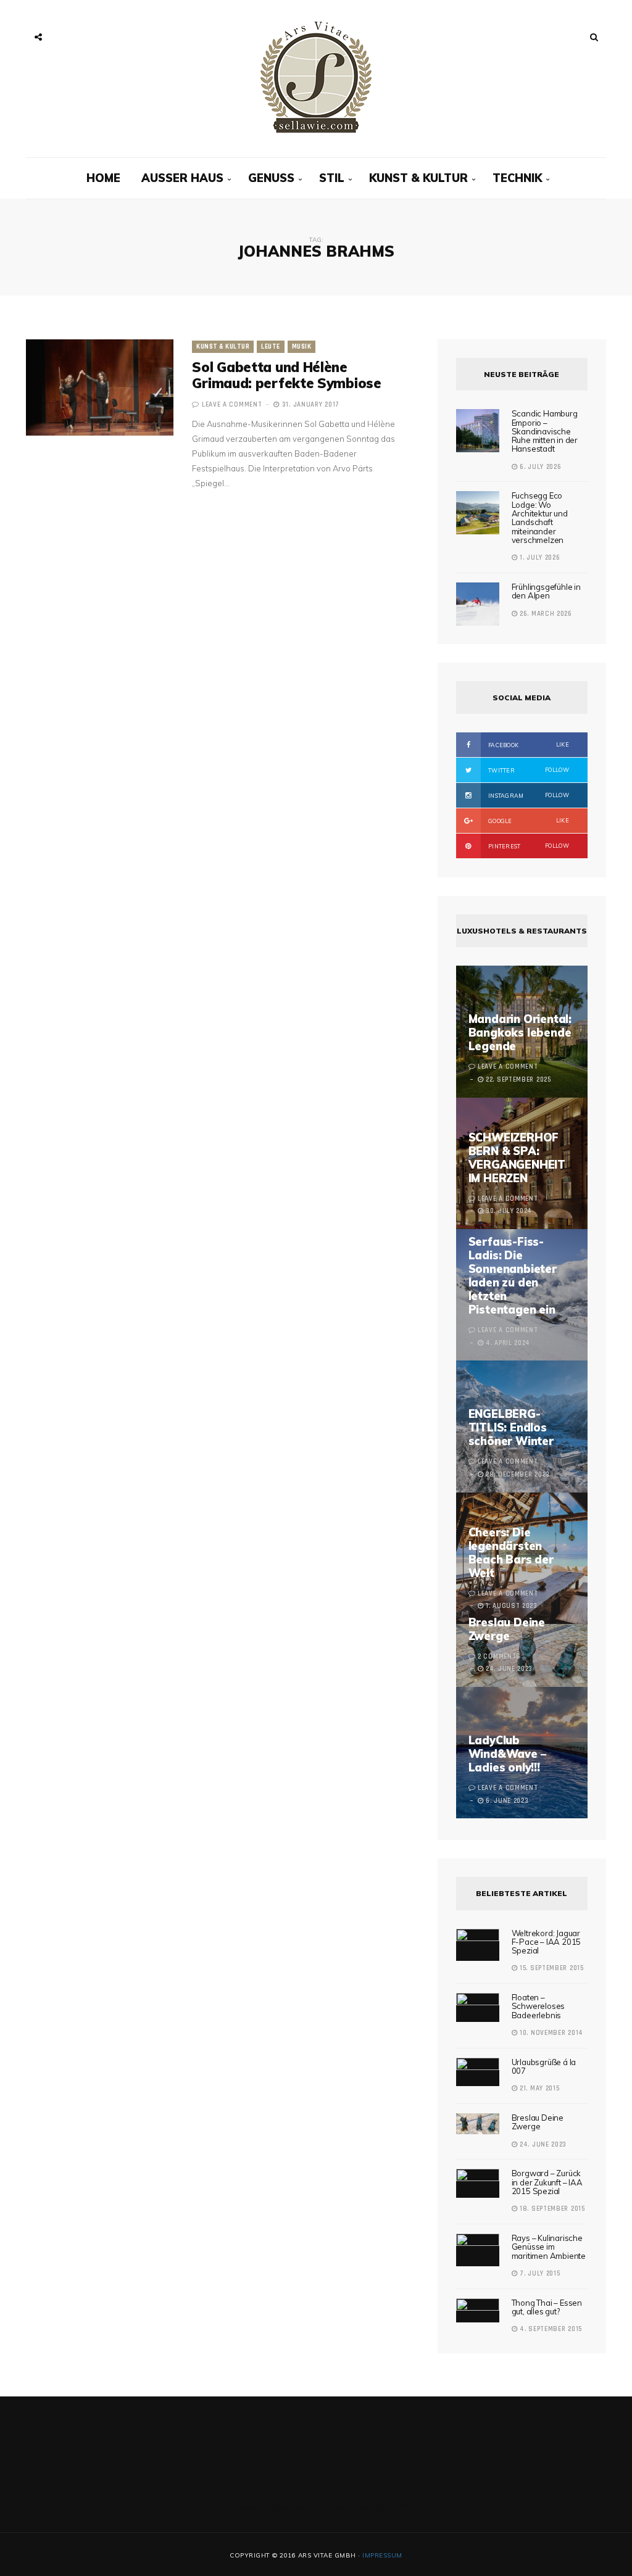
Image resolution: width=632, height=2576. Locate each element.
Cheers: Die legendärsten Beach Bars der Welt (511, 1553)
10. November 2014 (550, 2033)
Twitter (528, 770)
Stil (332, 178)
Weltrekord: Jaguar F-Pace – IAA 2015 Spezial (547, 1942)
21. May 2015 (538, 2089)
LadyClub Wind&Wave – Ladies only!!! (507, 1754)
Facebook (528, 745)
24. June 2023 (542, 2145)
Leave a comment (232, 405)
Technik (517, 178)
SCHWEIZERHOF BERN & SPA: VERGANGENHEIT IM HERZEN (517, 1158)
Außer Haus (182, 178)
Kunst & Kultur (418, 178)
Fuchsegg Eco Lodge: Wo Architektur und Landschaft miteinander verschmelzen (540, 517)
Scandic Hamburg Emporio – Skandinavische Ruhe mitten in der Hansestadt (545, 431)
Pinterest (528, 846)
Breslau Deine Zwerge (507, 1629)
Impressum (382, 2555)
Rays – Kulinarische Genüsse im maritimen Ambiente (549, 2247)
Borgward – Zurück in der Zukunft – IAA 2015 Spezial (547, 2182)
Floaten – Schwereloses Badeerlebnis (538, 2006)
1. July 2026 (538, 558)
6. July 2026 (539, 467)
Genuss (271, 178)
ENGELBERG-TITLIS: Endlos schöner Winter (511, 1427)
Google (528, 821)
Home (103, 178)
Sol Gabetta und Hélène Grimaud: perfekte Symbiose (286, 375)
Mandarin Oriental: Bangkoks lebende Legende (520, 1033)
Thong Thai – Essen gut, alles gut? (547, 2307)
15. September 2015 (550, 1968)
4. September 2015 (550, 2329)
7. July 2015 (538, 2274)
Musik (302, 347)
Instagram (528, 795)
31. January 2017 (310, 405)
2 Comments (499, 1657)
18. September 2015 (551, 2209)
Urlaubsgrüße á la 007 (544, 2066)
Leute (271, 347)
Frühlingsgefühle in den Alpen (546, 591)
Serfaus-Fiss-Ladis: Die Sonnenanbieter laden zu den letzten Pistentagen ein (513, 1276)
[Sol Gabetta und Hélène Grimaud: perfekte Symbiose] (100, 387)
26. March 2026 (545, 614)
